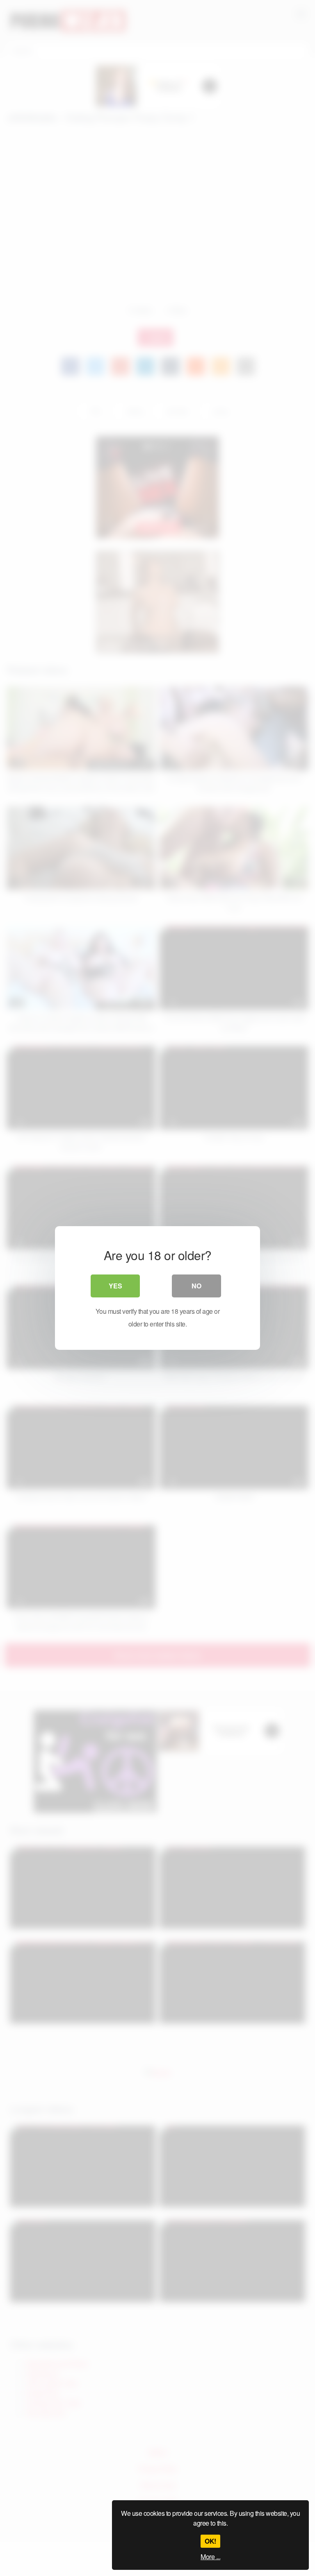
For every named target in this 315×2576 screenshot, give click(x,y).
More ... (210, 2557)
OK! (210, 2541)
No (196, 1286)
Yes (115, 1286)
